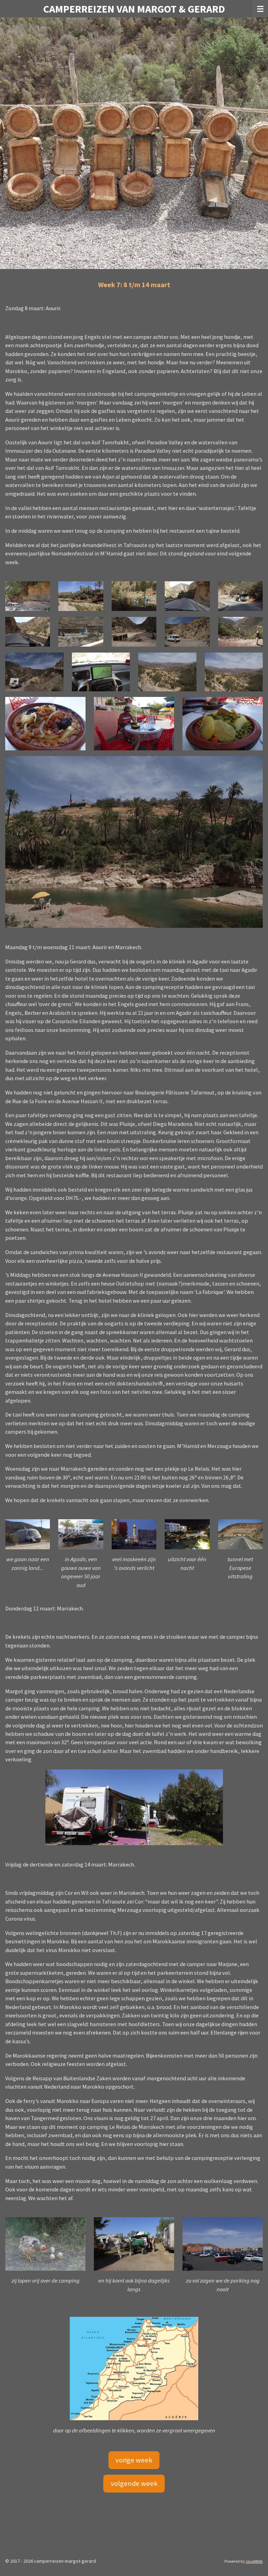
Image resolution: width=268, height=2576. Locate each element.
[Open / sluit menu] (260, 9)
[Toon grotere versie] (28, 596)
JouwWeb (254, 2561)
